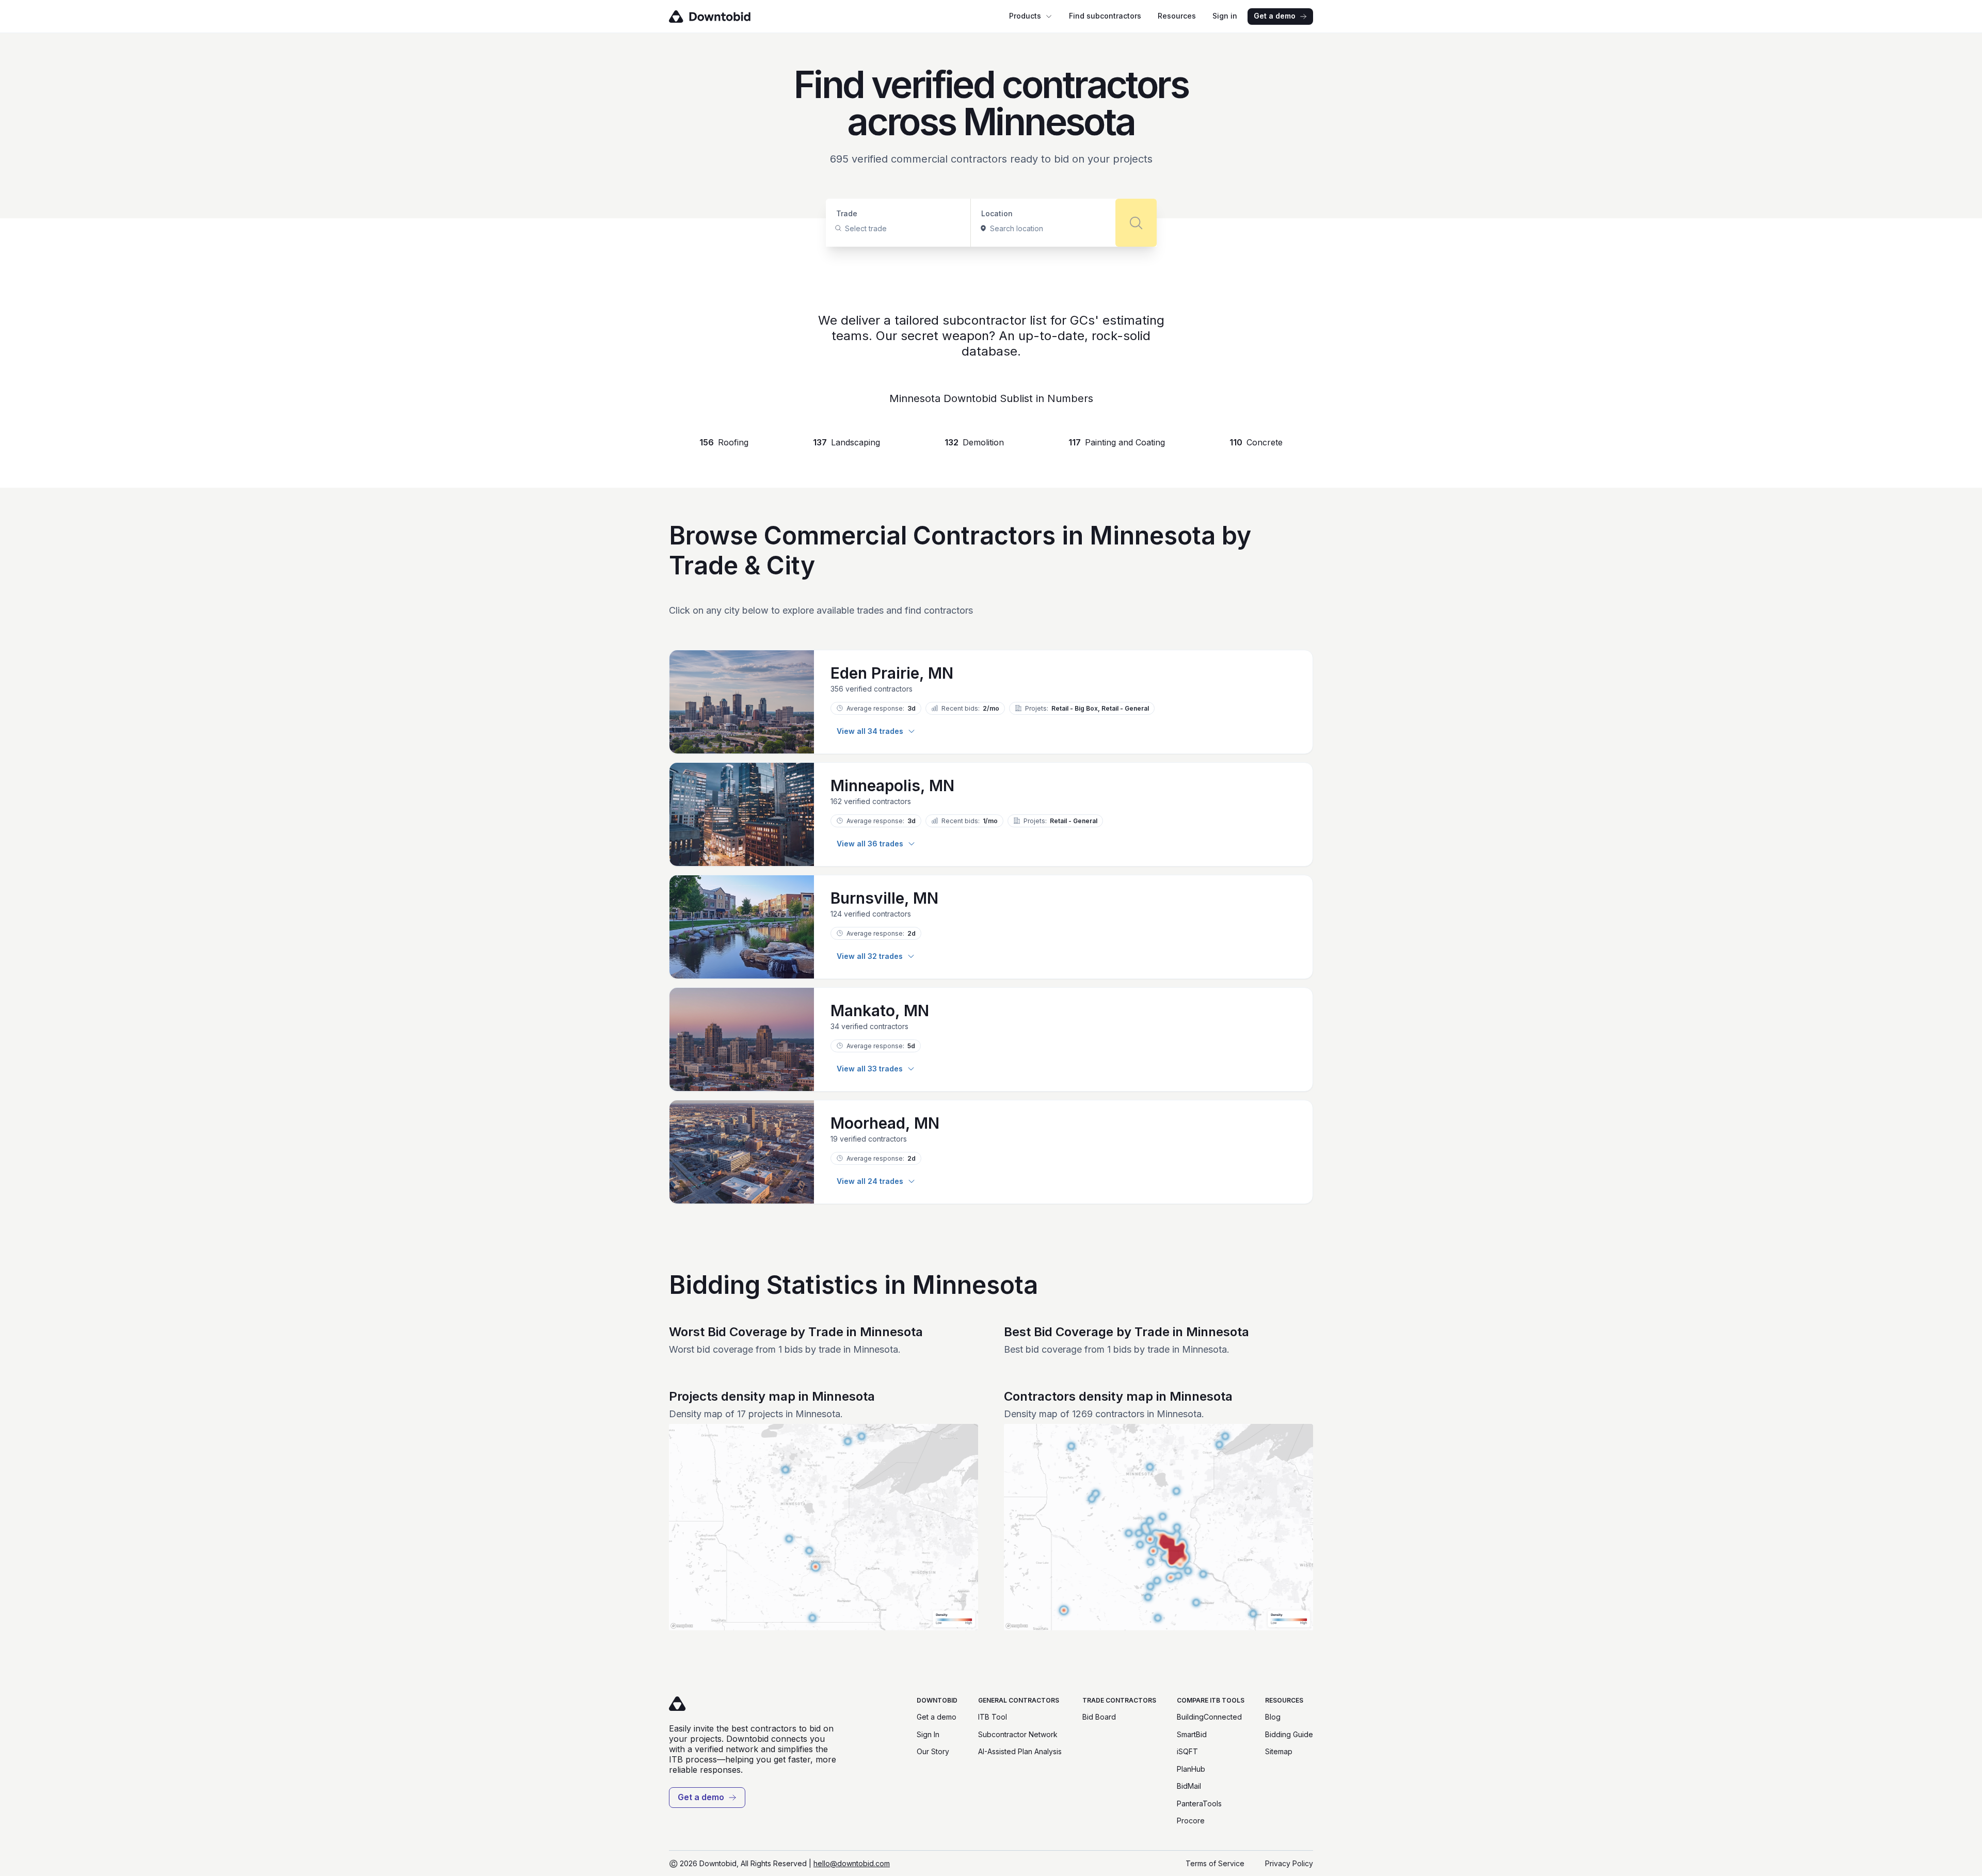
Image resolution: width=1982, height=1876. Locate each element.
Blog (1273, 1717)
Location (997, 213)
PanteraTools (1199, 1803)
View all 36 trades (870, 844)
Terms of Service (1215, 1863)
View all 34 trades (870, 731)
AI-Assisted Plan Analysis (1020, 1751)
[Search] (1136, 223)
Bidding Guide (1289, 1734)
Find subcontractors (1105, 16)
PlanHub (1191, 1769)
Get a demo (1275, 16)
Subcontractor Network (1018, 1734)
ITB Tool (993, 1717)
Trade (847, 213)
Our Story (933, 1751)
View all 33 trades (870, 1069)
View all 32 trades (870, 956)
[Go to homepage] (724, 17)
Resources (1177, 16)
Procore (1191, 1821)
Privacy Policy (1289, 1863)
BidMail (1189, 1786)
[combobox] (846, 229)
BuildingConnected (1209, 1717)
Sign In (928, 1734)
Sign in (1225, 16)
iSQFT (1187, 1751)
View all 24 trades (870, 1181)
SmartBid (1192, 1734)
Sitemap (1279, 1751)
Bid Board (1099, 1717)
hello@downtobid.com (852, 1863)
